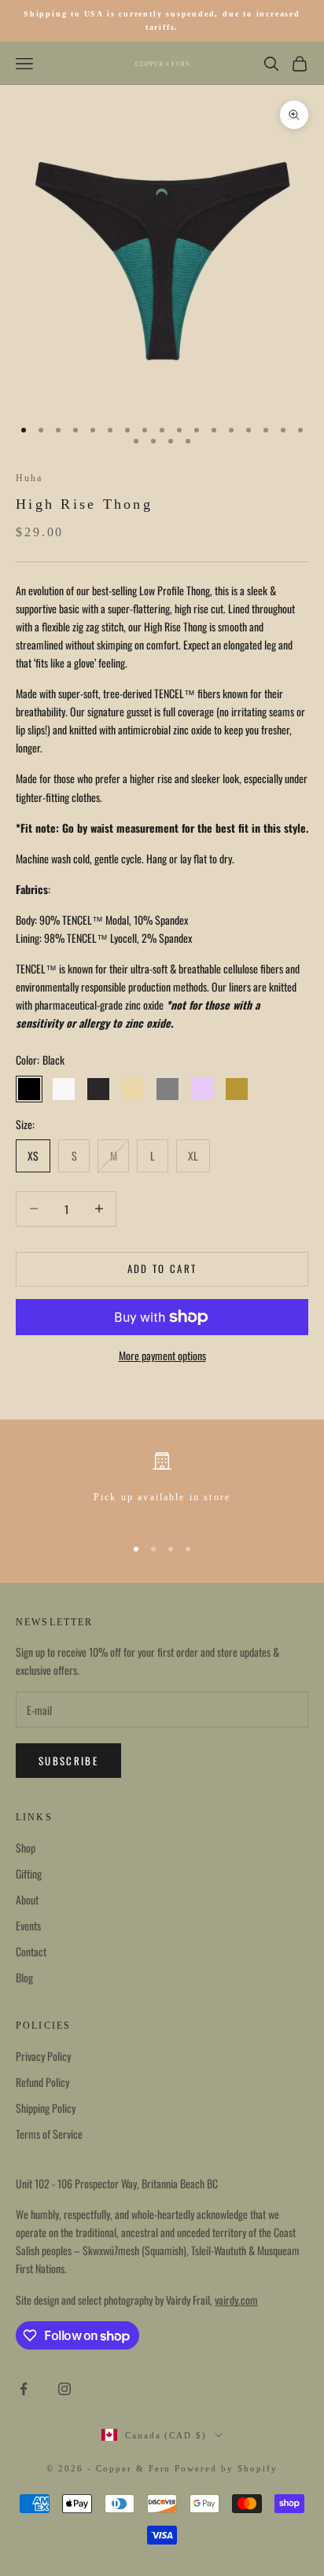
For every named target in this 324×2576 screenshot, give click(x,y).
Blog (24, 1977)
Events (28, 1925)
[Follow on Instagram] (64, 2389)
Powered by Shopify (226, 2468)
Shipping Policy (46, 2108)
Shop (26, 1847)
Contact (31, 1951)
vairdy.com (236, 2300)
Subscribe (68, 1761)
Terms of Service (49, 2134)
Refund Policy (42, 2082)
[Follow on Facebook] (24, 2389)
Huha (29, 478)
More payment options (162, 1355)
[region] (162, 1487)
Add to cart (162, 1268)
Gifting (29, 1873)
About (27, 1899)
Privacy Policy (43, 2056)
